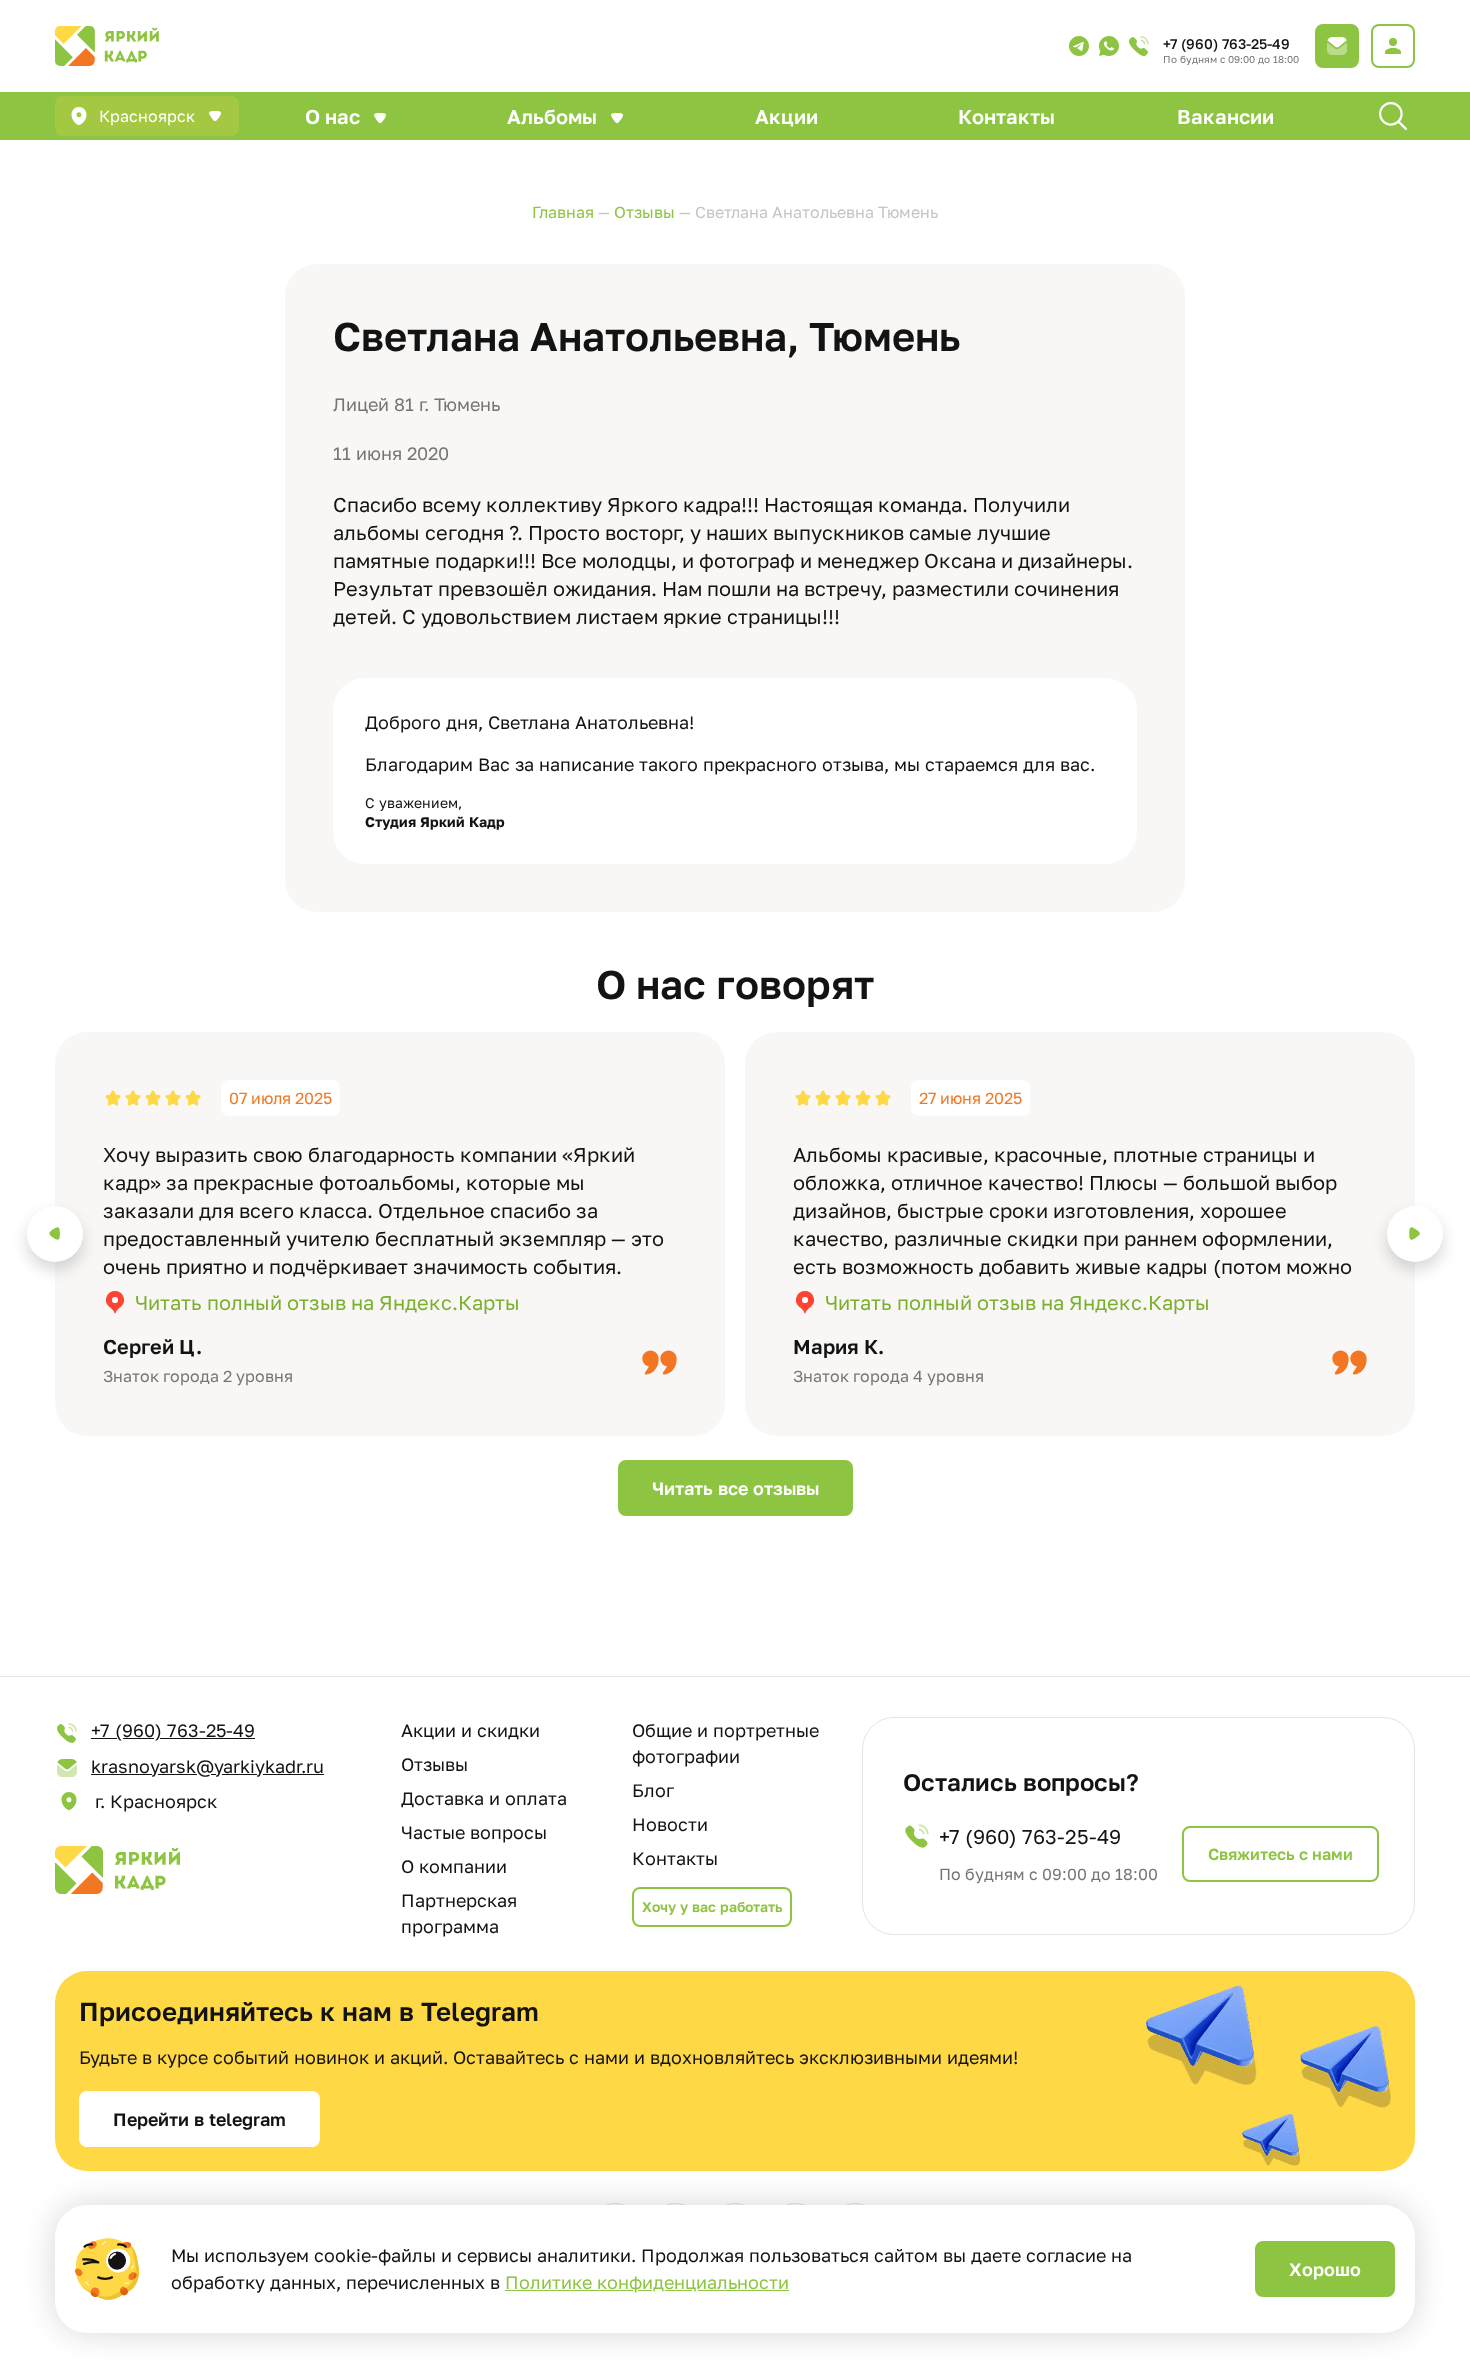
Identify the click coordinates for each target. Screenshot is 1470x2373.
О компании (454, 1866)
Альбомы (552, 116)
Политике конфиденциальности (647, 2282)
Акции (786, 116)
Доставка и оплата (484, 1798)
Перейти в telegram (199, 2119)
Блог (653, 1790)
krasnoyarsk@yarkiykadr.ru (207, 1766)
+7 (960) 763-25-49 (1226, 43)
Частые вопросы (474, 1832)
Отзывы (434, 1764)
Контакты (1006, 116)
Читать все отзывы (735, 1488)
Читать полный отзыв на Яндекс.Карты (327, 1302)
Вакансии (1225, 116)
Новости (670, 1824)
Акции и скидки (470, 1730)
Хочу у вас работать (712, 1906)
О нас (332, 116)
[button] (55, 1234)
